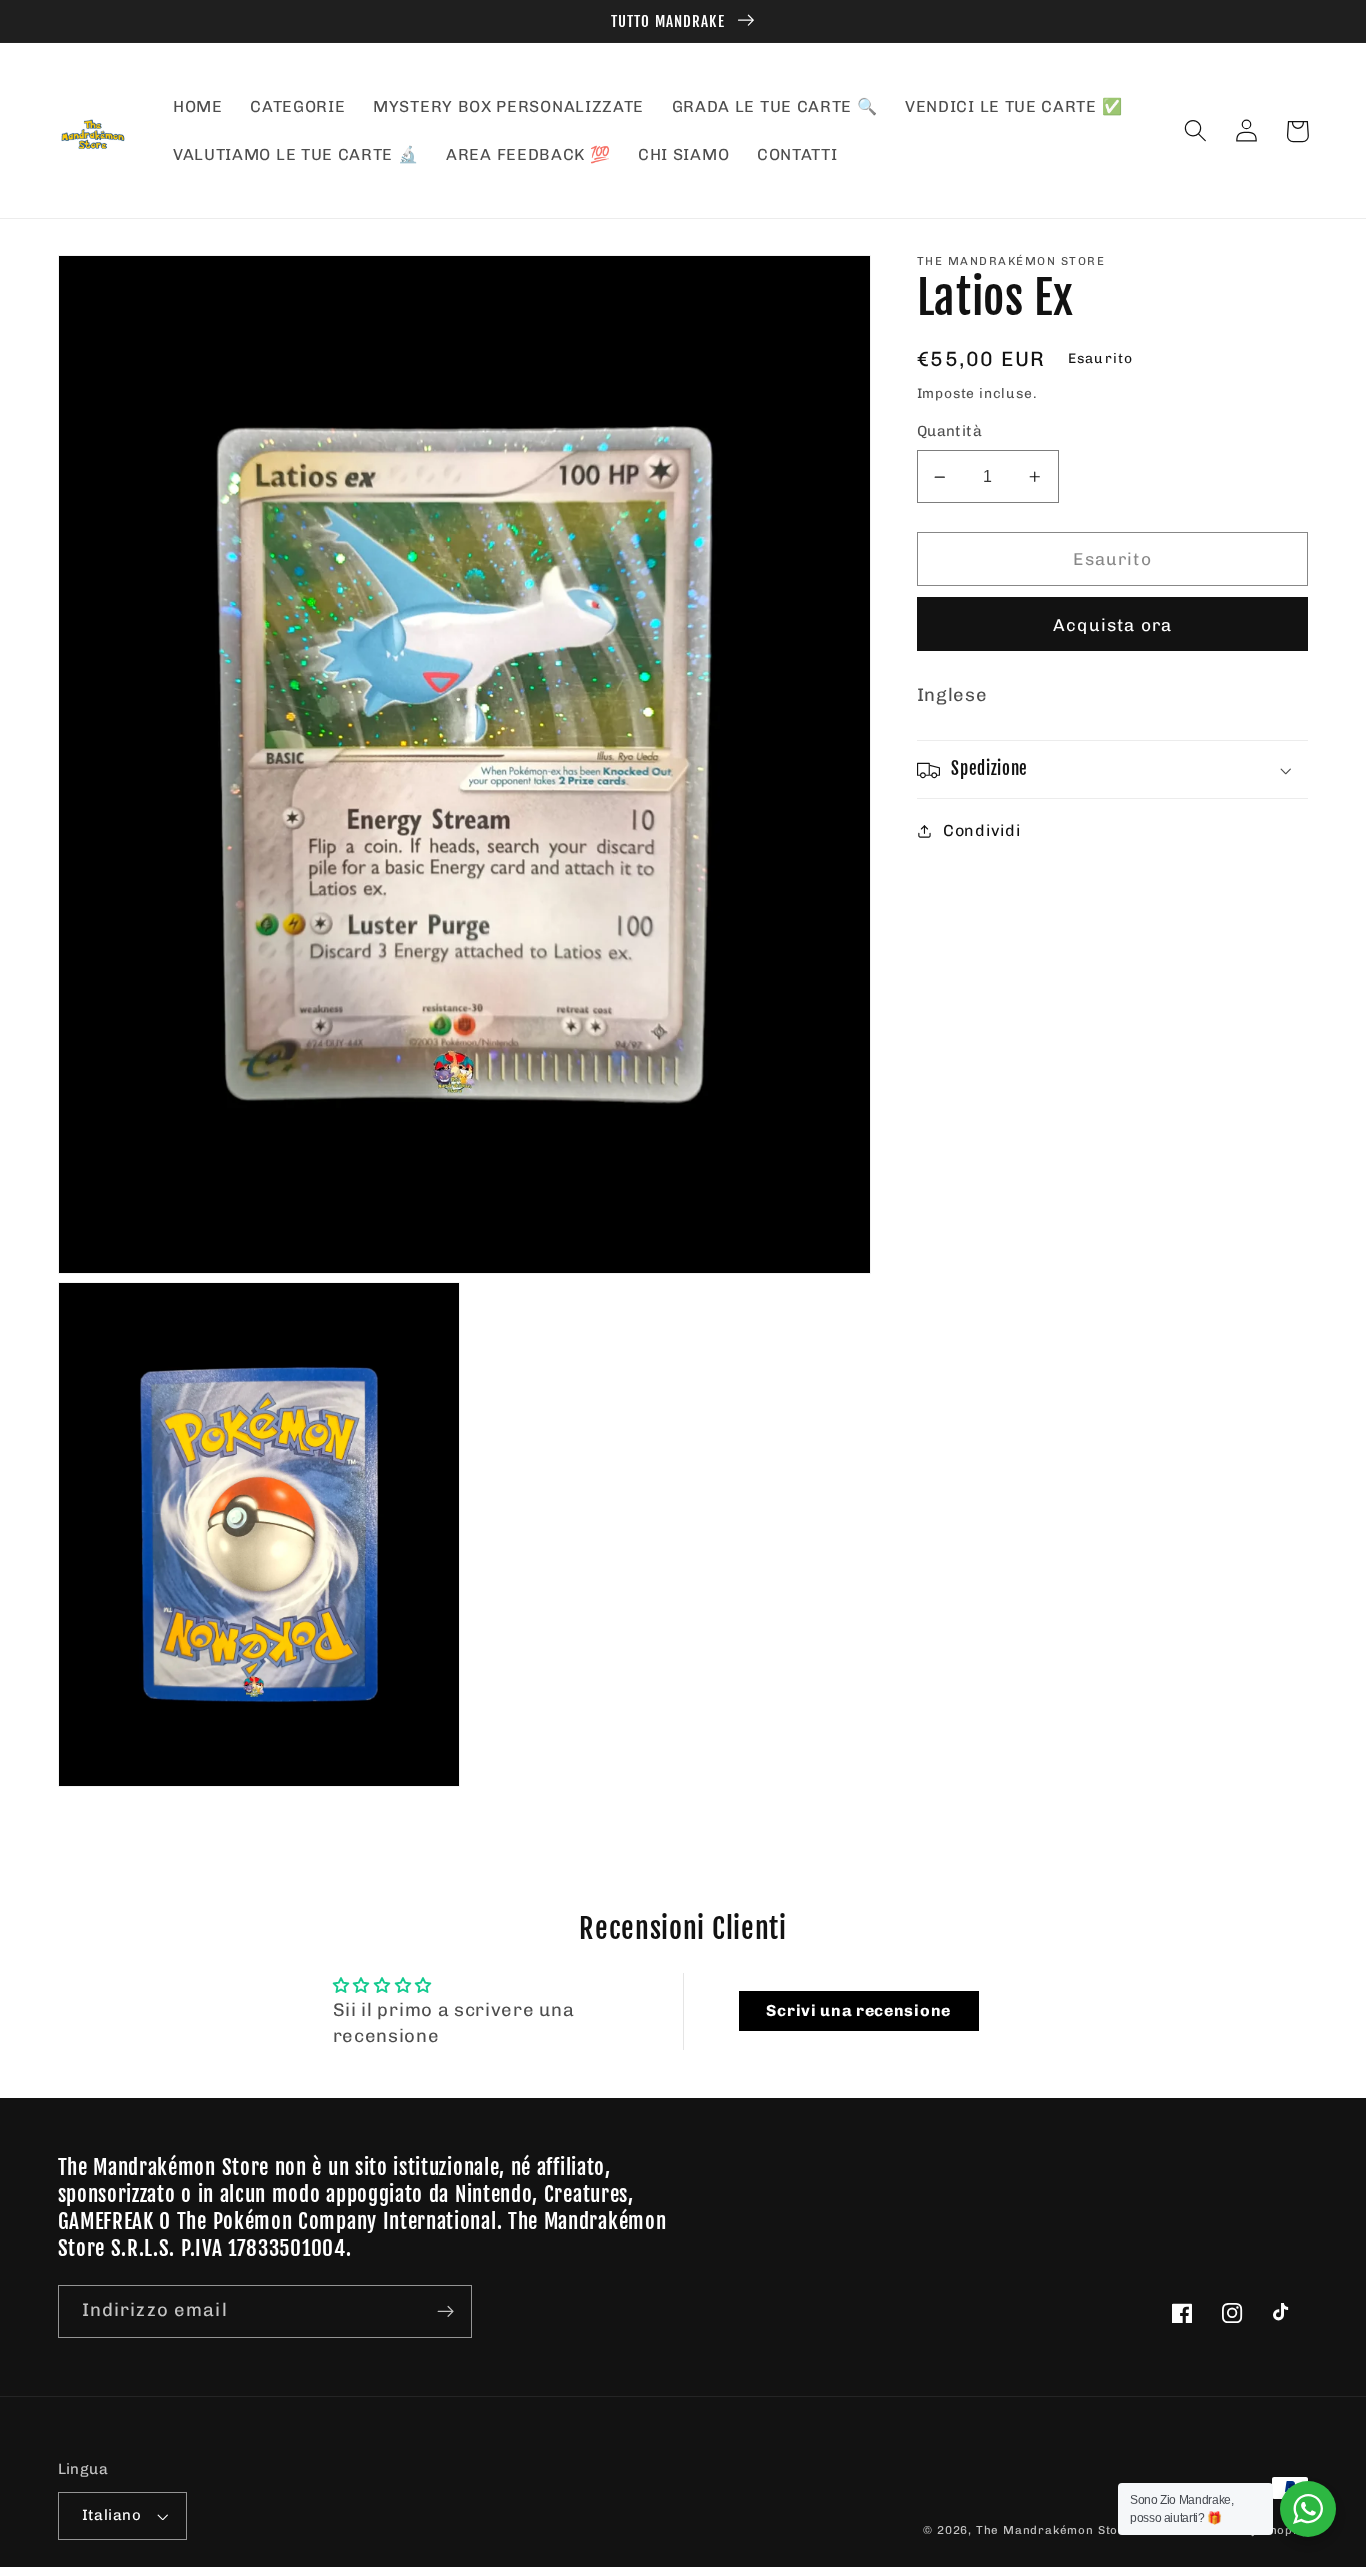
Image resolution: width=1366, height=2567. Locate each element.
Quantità (950, 432)
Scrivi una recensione (858, 2010)
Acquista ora (1112, 625)
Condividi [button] (981, 830)
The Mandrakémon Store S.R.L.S (1077, 2530)
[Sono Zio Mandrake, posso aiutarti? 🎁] (1308, 2509)
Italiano (112, 2515)
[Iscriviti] (445, 2312)
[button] (1196, 131)
